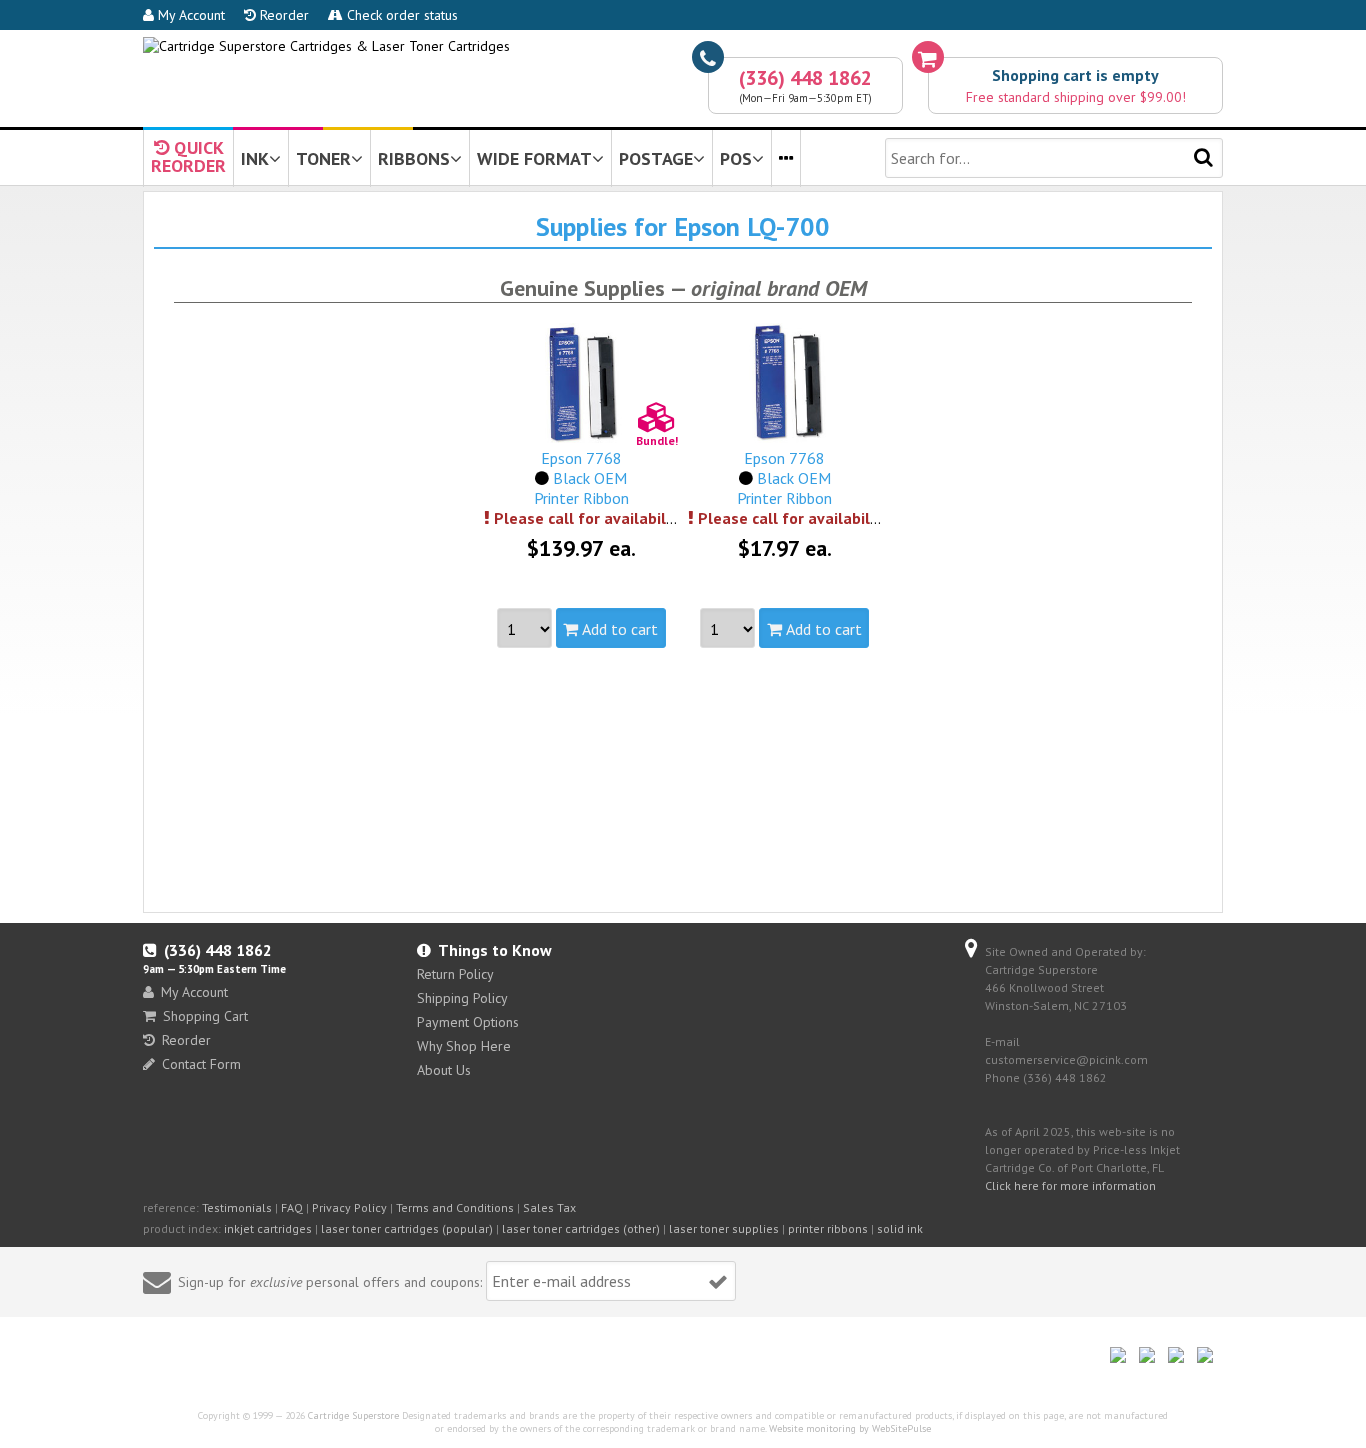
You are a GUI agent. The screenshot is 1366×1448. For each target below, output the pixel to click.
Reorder (282, 15)
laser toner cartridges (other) (581, 1228)
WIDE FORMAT (534, 158)
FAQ (292, 1207)
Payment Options (468, 1022)
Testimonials (237, 1207)
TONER (323, 158)
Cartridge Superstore (353, 1415)
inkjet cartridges (268, 1228)
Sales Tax (549, 1207)
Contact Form (201, 1064)
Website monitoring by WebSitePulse (850, 1428)
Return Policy (455, 974)
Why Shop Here (464, 1046)
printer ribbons (828, 1228)
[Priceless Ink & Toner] (326, 46)
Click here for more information (1070, 1185)
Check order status (400, 15)
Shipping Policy (462, 998)
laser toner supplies (724, 1228)
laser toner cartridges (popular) (407, 1228)
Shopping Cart (205, 1016)
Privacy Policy (349, 1207)
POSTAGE (656, 158)
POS (736, 158)
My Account (189, 15)
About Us (444, 1070)
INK (255, 158)
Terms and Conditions (455, 1207)
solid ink (900, 1228)
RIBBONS (414, 158)
